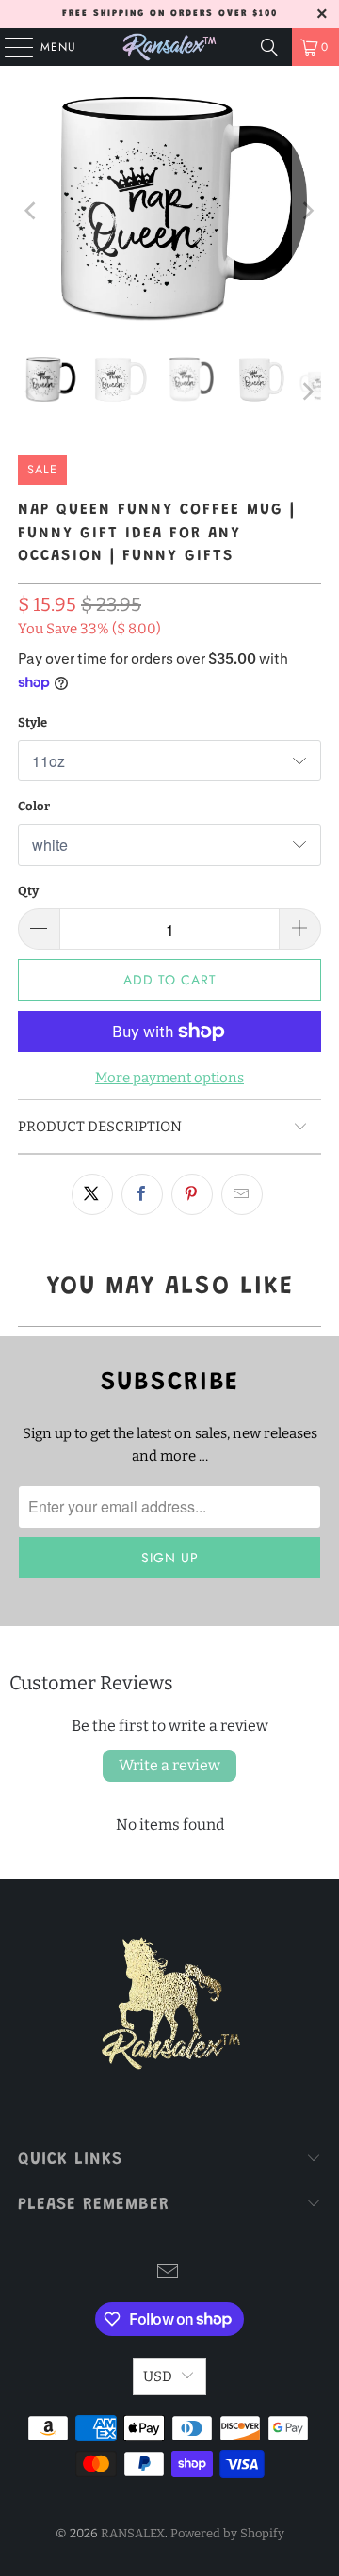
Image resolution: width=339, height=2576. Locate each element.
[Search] (269, 47)
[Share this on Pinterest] (192, 1194)
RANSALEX (133, 2533)
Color (34, 806)
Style (32, 722)
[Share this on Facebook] (142, 1194)
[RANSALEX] (169, 47)
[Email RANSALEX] (169, 2273)
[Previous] (32, 211)
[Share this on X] (92, 1194)
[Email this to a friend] (242, 1194)
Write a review (169, 1765)
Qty (28, 891)
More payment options (169, 1078)
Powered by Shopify (227, 2533)
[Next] (307, 211)
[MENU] (9, 47)
